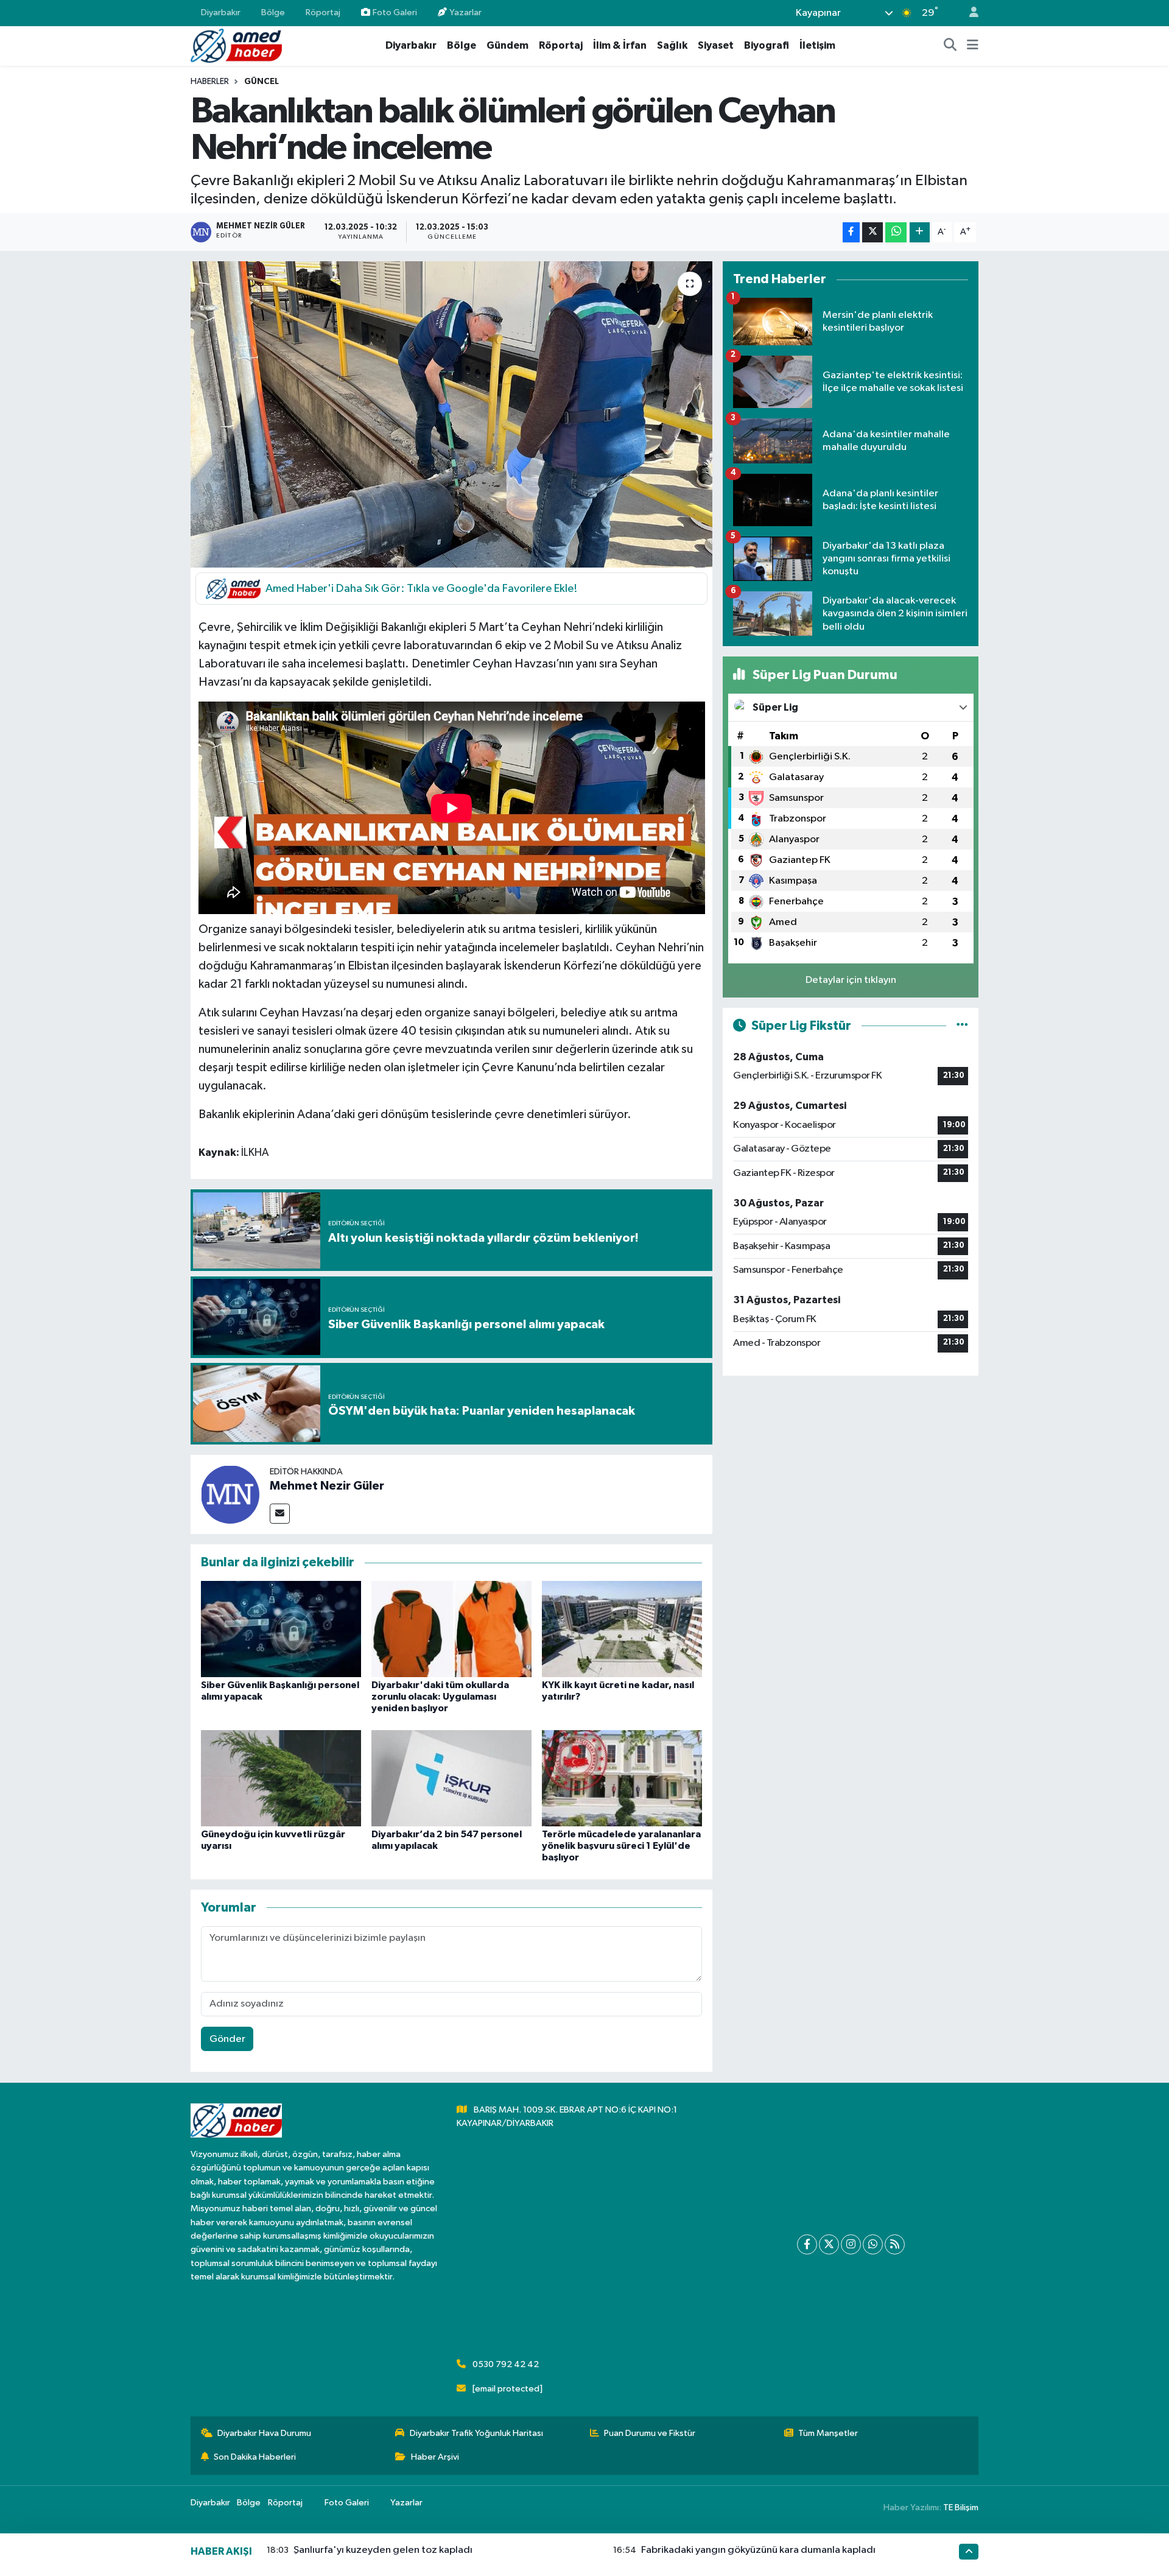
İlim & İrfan (620, 45)
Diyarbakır (221, 12)
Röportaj (323, 12)
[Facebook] (807, 2244)
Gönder (227, 2039)
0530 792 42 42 (506, 2364)
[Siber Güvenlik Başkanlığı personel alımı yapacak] (281, 1629)
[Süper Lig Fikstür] (962, 1026)
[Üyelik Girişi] (969, 13)
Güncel (262, 82)
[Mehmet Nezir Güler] (230, 1494)
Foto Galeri (395, 12)
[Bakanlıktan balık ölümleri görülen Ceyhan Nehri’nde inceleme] (451, 414)
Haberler (210, 82)
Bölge (273, 12)
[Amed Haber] (236, 45)
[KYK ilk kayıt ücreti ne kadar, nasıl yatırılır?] (622, 1629)
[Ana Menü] (973, 46)
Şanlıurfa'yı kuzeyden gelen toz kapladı (383, 2550)
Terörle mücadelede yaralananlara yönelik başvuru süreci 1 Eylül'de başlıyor (621, 1846)
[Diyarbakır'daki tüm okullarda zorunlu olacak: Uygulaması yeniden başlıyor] (451, 1629)
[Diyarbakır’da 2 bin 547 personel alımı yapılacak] (451, 1778)
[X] (829, 2244)
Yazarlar (465, 12)
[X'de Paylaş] (872, 232)
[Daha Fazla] (920, 232)
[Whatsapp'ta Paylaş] (896, 232)
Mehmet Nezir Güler (327, 1486)
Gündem (507, 45)
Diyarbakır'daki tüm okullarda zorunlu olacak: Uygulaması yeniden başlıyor (440, 1697)
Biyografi (767, 45)
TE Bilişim (961, 2507)
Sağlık (672, 45)
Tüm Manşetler (828, 2433)
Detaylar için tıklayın (851, 980)
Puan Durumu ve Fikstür (650, 2433)
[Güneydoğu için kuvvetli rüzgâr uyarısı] (281, 1778)
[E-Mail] (280, 1514)
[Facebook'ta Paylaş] (851, 232)
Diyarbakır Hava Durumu (264, 2433)
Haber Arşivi (435, 2457)
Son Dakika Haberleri (255, 2457)
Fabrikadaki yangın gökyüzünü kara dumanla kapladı (758, 2550)
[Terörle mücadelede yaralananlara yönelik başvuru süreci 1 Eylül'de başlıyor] (622, 1778)
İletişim (817, 45)
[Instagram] (851, 2244)
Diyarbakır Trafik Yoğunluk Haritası (476, 2433)
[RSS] (895, 2244)
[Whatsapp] (873, 2244)
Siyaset (716, 45)
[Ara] (950, 46)
